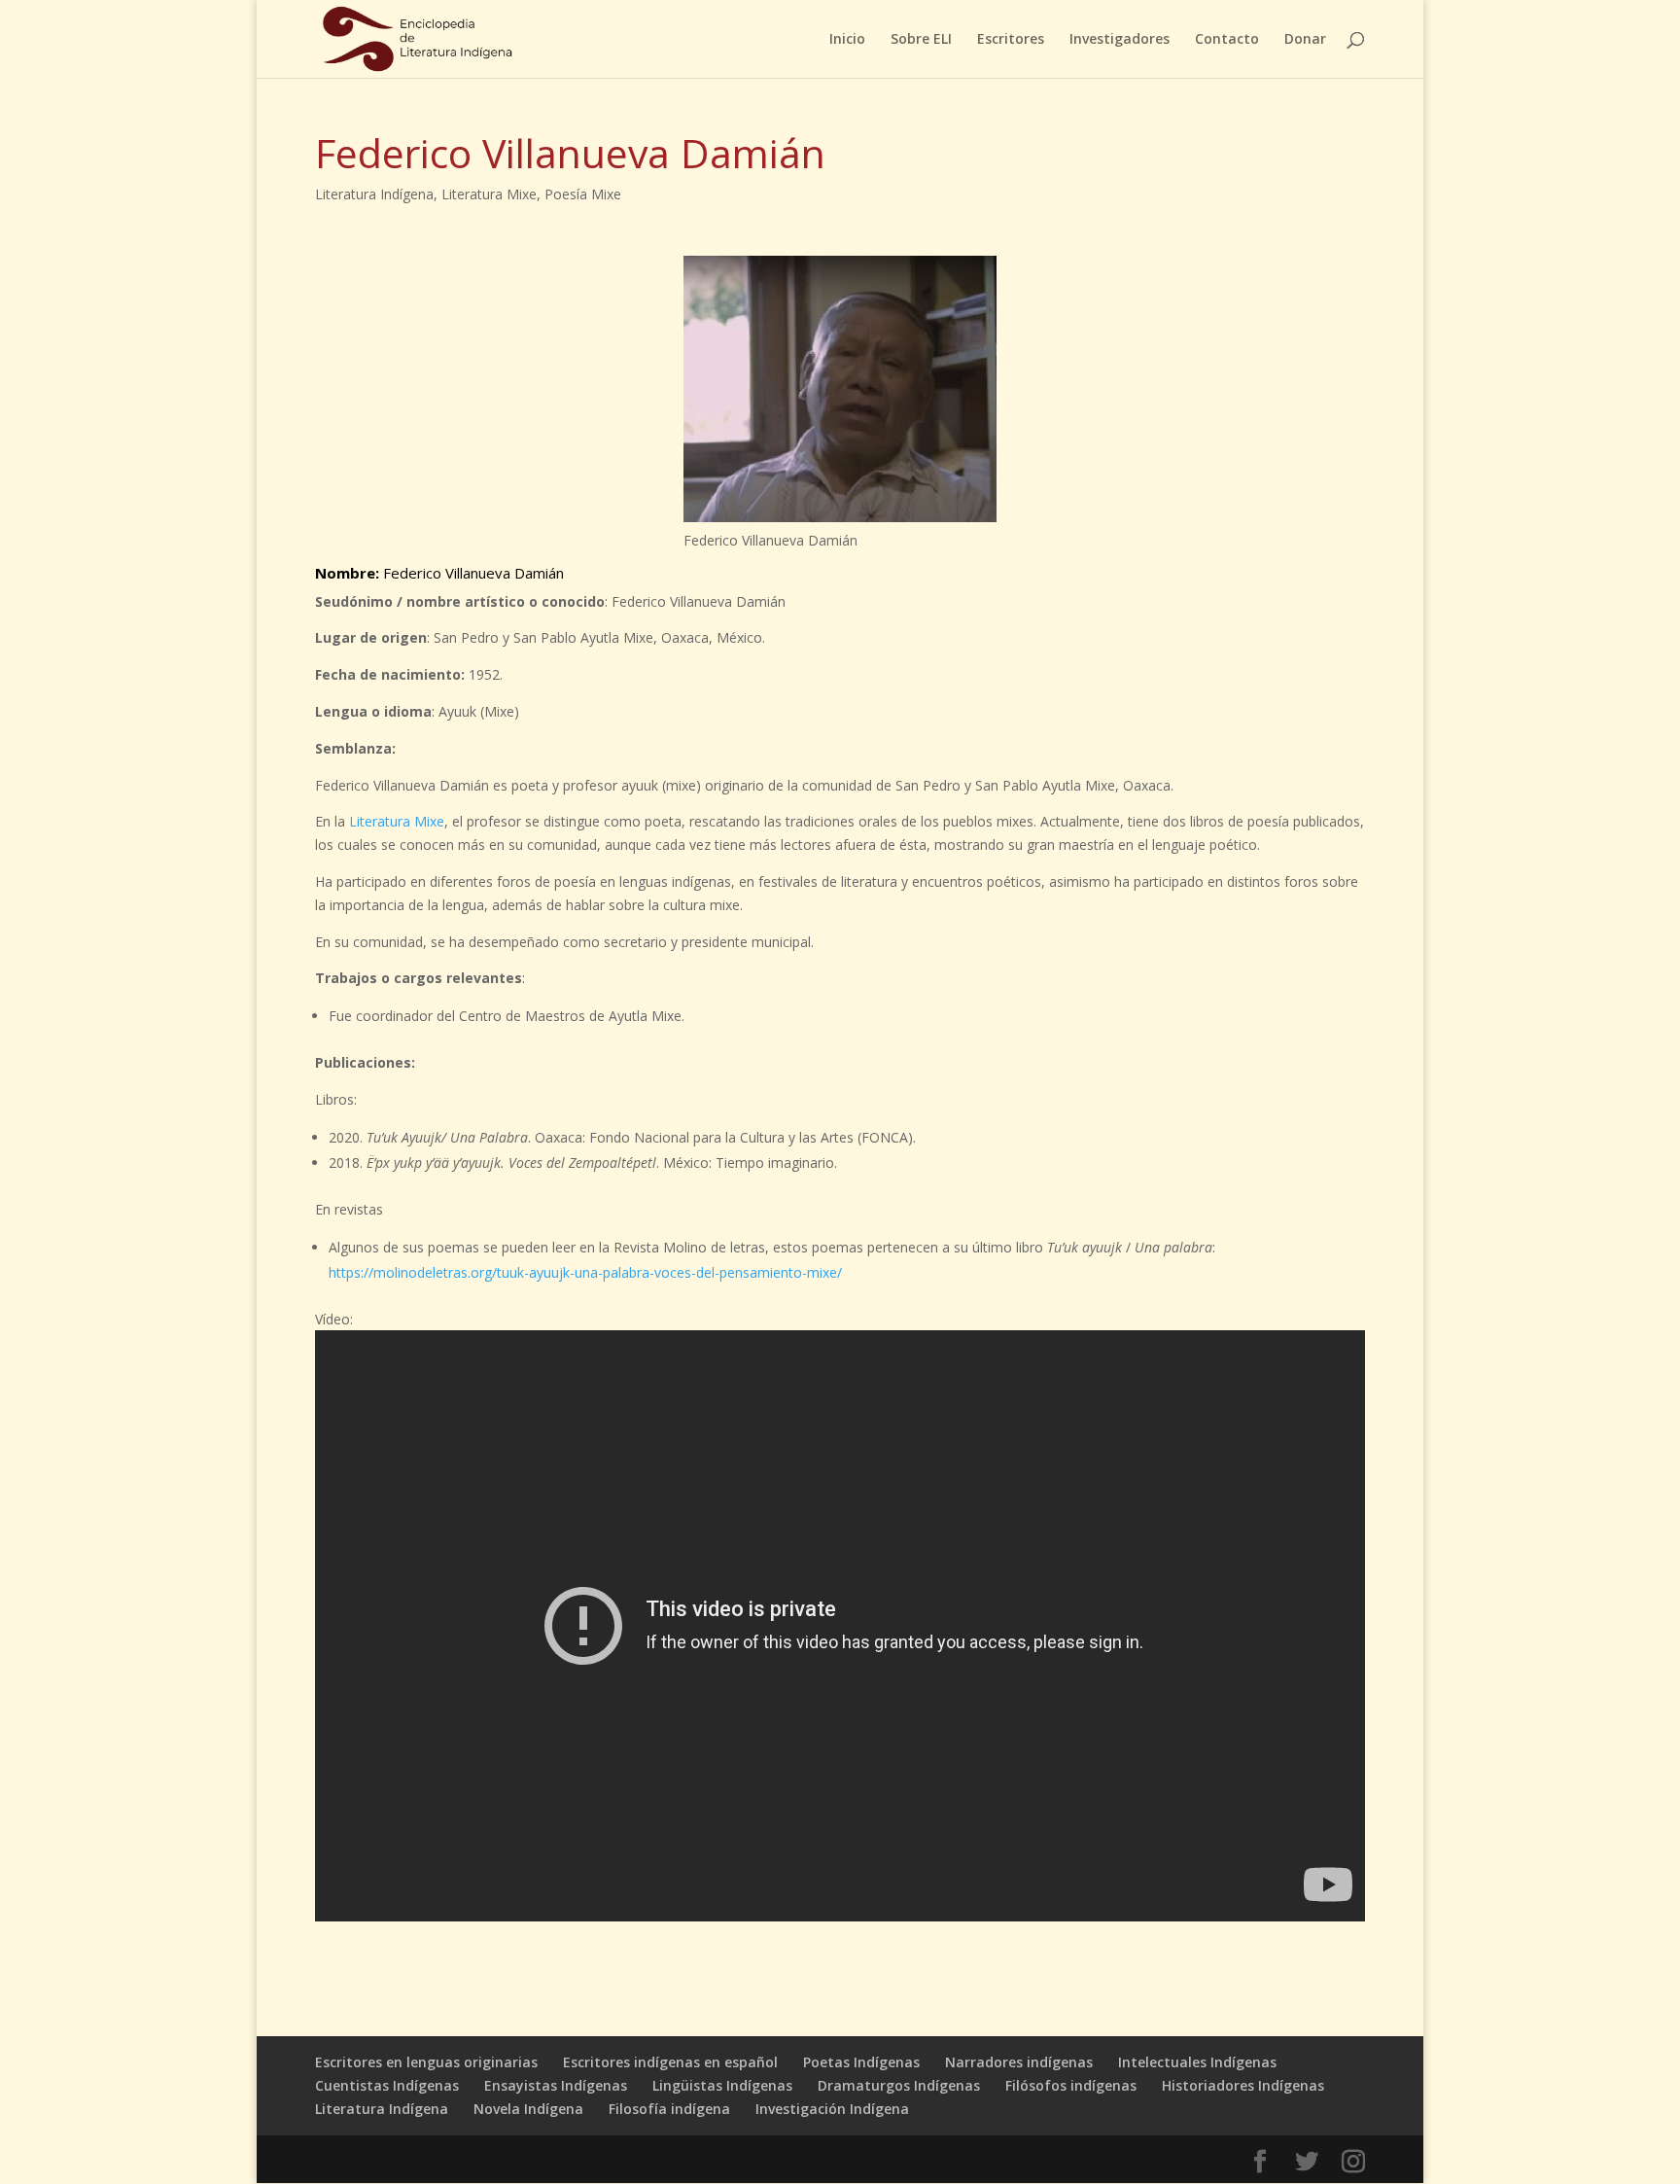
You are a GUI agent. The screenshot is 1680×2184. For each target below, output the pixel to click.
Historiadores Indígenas (1243, 2085)
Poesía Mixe (583, 194)
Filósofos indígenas (1071, 2085)
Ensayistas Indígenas (556, 2085)
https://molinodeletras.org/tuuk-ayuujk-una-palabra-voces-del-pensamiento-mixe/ (585, 1272)
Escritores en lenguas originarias (426, 2062)
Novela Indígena (528, 2109)
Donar (1305, 40)
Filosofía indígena (669, 2109)
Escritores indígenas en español (670, 2062)
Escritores (1011, 40)
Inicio (847, 40)
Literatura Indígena (374, 194)
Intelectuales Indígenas (1197, 2062)
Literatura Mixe (489, 194)
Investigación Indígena (832, 2109)
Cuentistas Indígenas (387, 2085)
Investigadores (1120, 40)
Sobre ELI (921, 40)
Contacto (1227, 40)
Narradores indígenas (1019, 2062)
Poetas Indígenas (861, 2062)
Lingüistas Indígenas (722, 2085)
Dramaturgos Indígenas (899, 2085)
